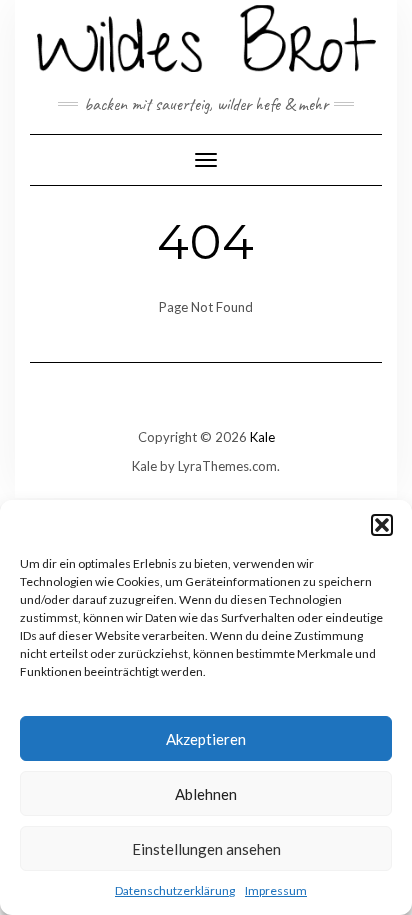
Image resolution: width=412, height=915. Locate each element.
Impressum (276, 890)
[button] (382, 525)
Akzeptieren (206, 739)
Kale (262, 437)
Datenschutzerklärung (175, 890)
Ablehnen (206, 794)
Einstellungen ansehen (206, 849)
